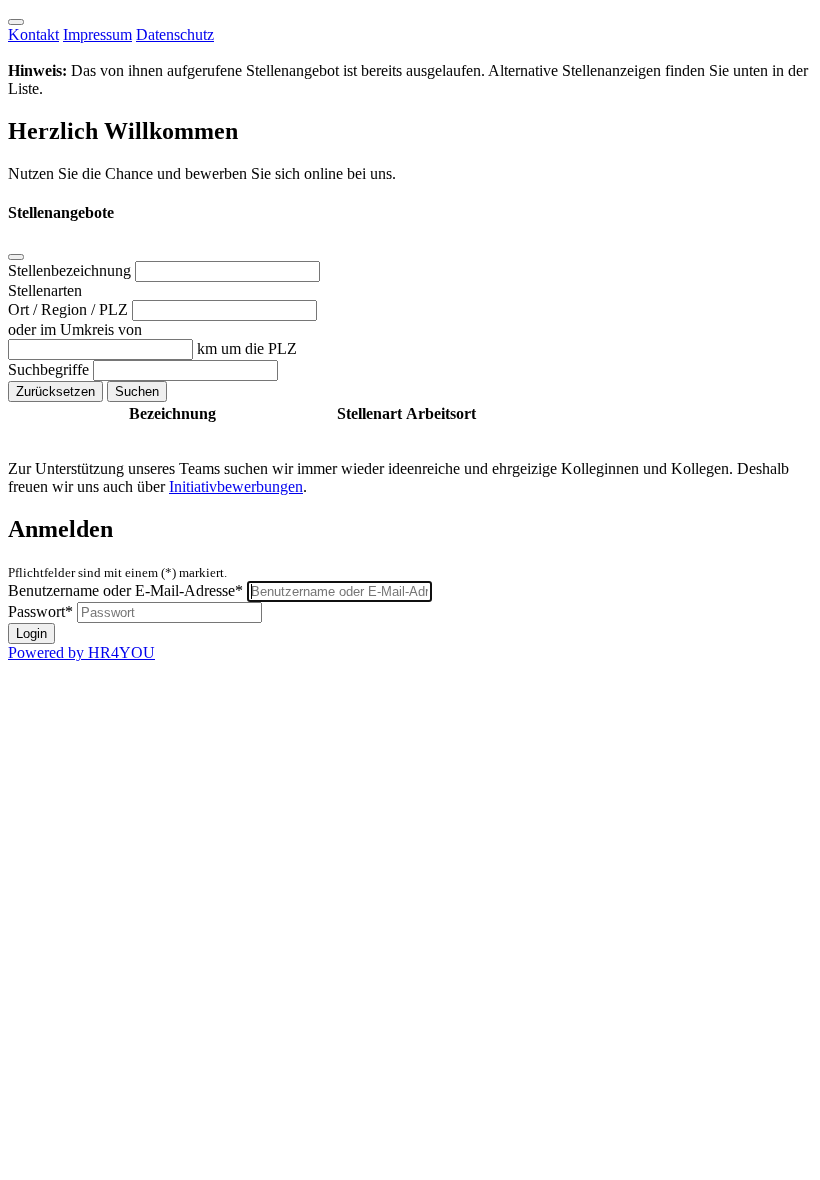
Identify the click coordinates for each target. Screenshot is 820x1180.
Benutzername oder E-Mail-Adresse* (125, 590)
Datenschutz (175, 34)
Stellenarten (45, 290)
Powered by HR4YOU (81, 652)
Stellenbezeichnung (71, 270)
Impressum (97, 34)
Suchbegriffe (50, 369)
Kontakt (33, 34)
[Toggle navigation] (16, 22)
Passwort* (40, 611)
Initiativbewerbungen (236, 486)
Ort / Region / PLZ (70, 309)
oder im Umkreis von (75, 329)
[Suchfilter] (16, 257)
